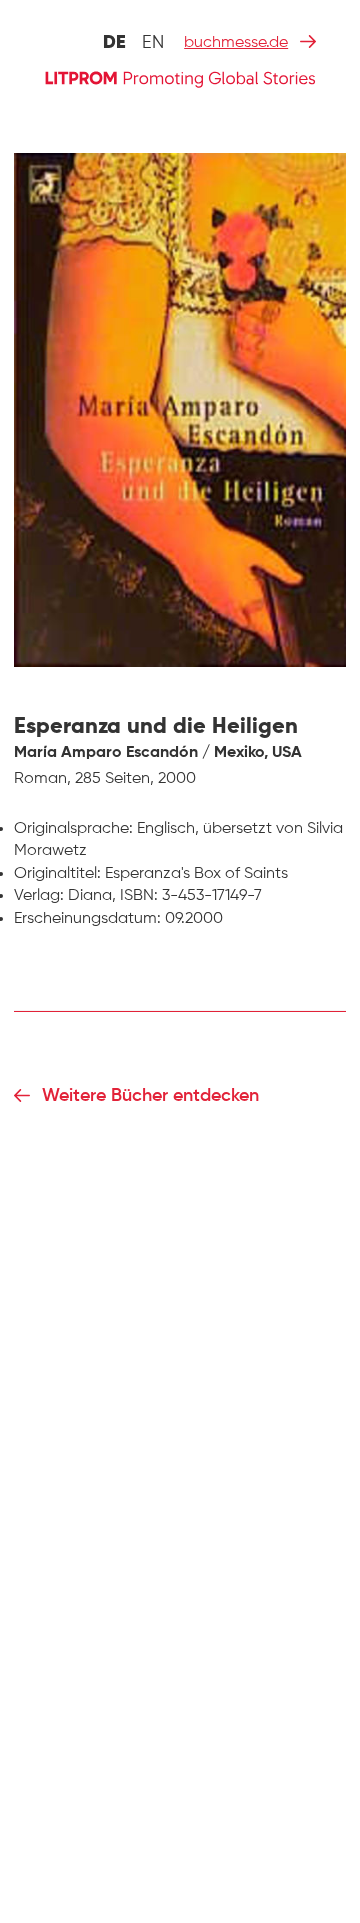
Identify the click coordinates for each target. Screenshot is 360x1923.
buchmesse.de (236, 43)
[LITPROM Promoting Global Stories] (180, 77)
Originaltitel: (57, 874)
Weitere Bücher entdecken (150, 1096)
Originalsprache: (73, 829)
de (114, 43)
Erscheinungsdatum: (87, 919)
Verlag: (39, 896)
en (153, 43)
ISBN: (139, 896)
